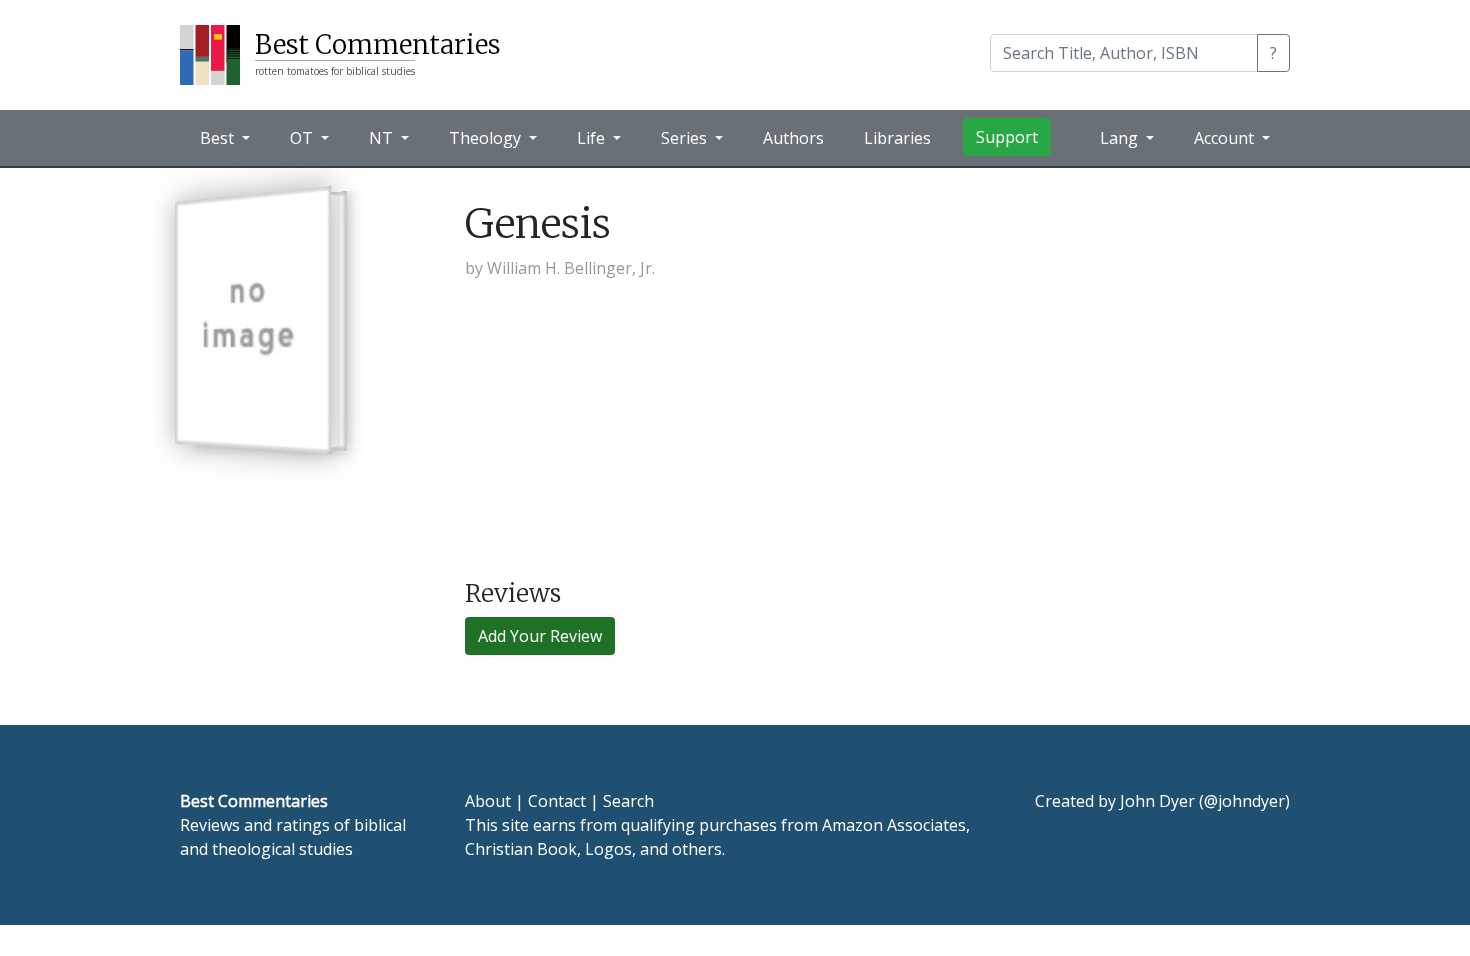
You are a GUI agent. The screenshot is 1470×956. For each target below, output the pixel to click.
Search (628, 801)
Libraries (897, 138)
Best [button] (219, 138)
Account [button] (1226, 138)
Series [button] (686, 138)
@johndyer (1244, 801)
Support (1007, 137)
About (488, 801)
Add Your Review (540, 636)
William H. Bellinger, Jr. (571, 268)
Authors (793, 138)
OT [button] (303, 138)
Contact (557, 801)
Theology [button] (487, 138)
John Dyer (1157, 801)
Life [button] (593, 138)
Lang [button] (1121, 138)
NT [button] (383, 138)
